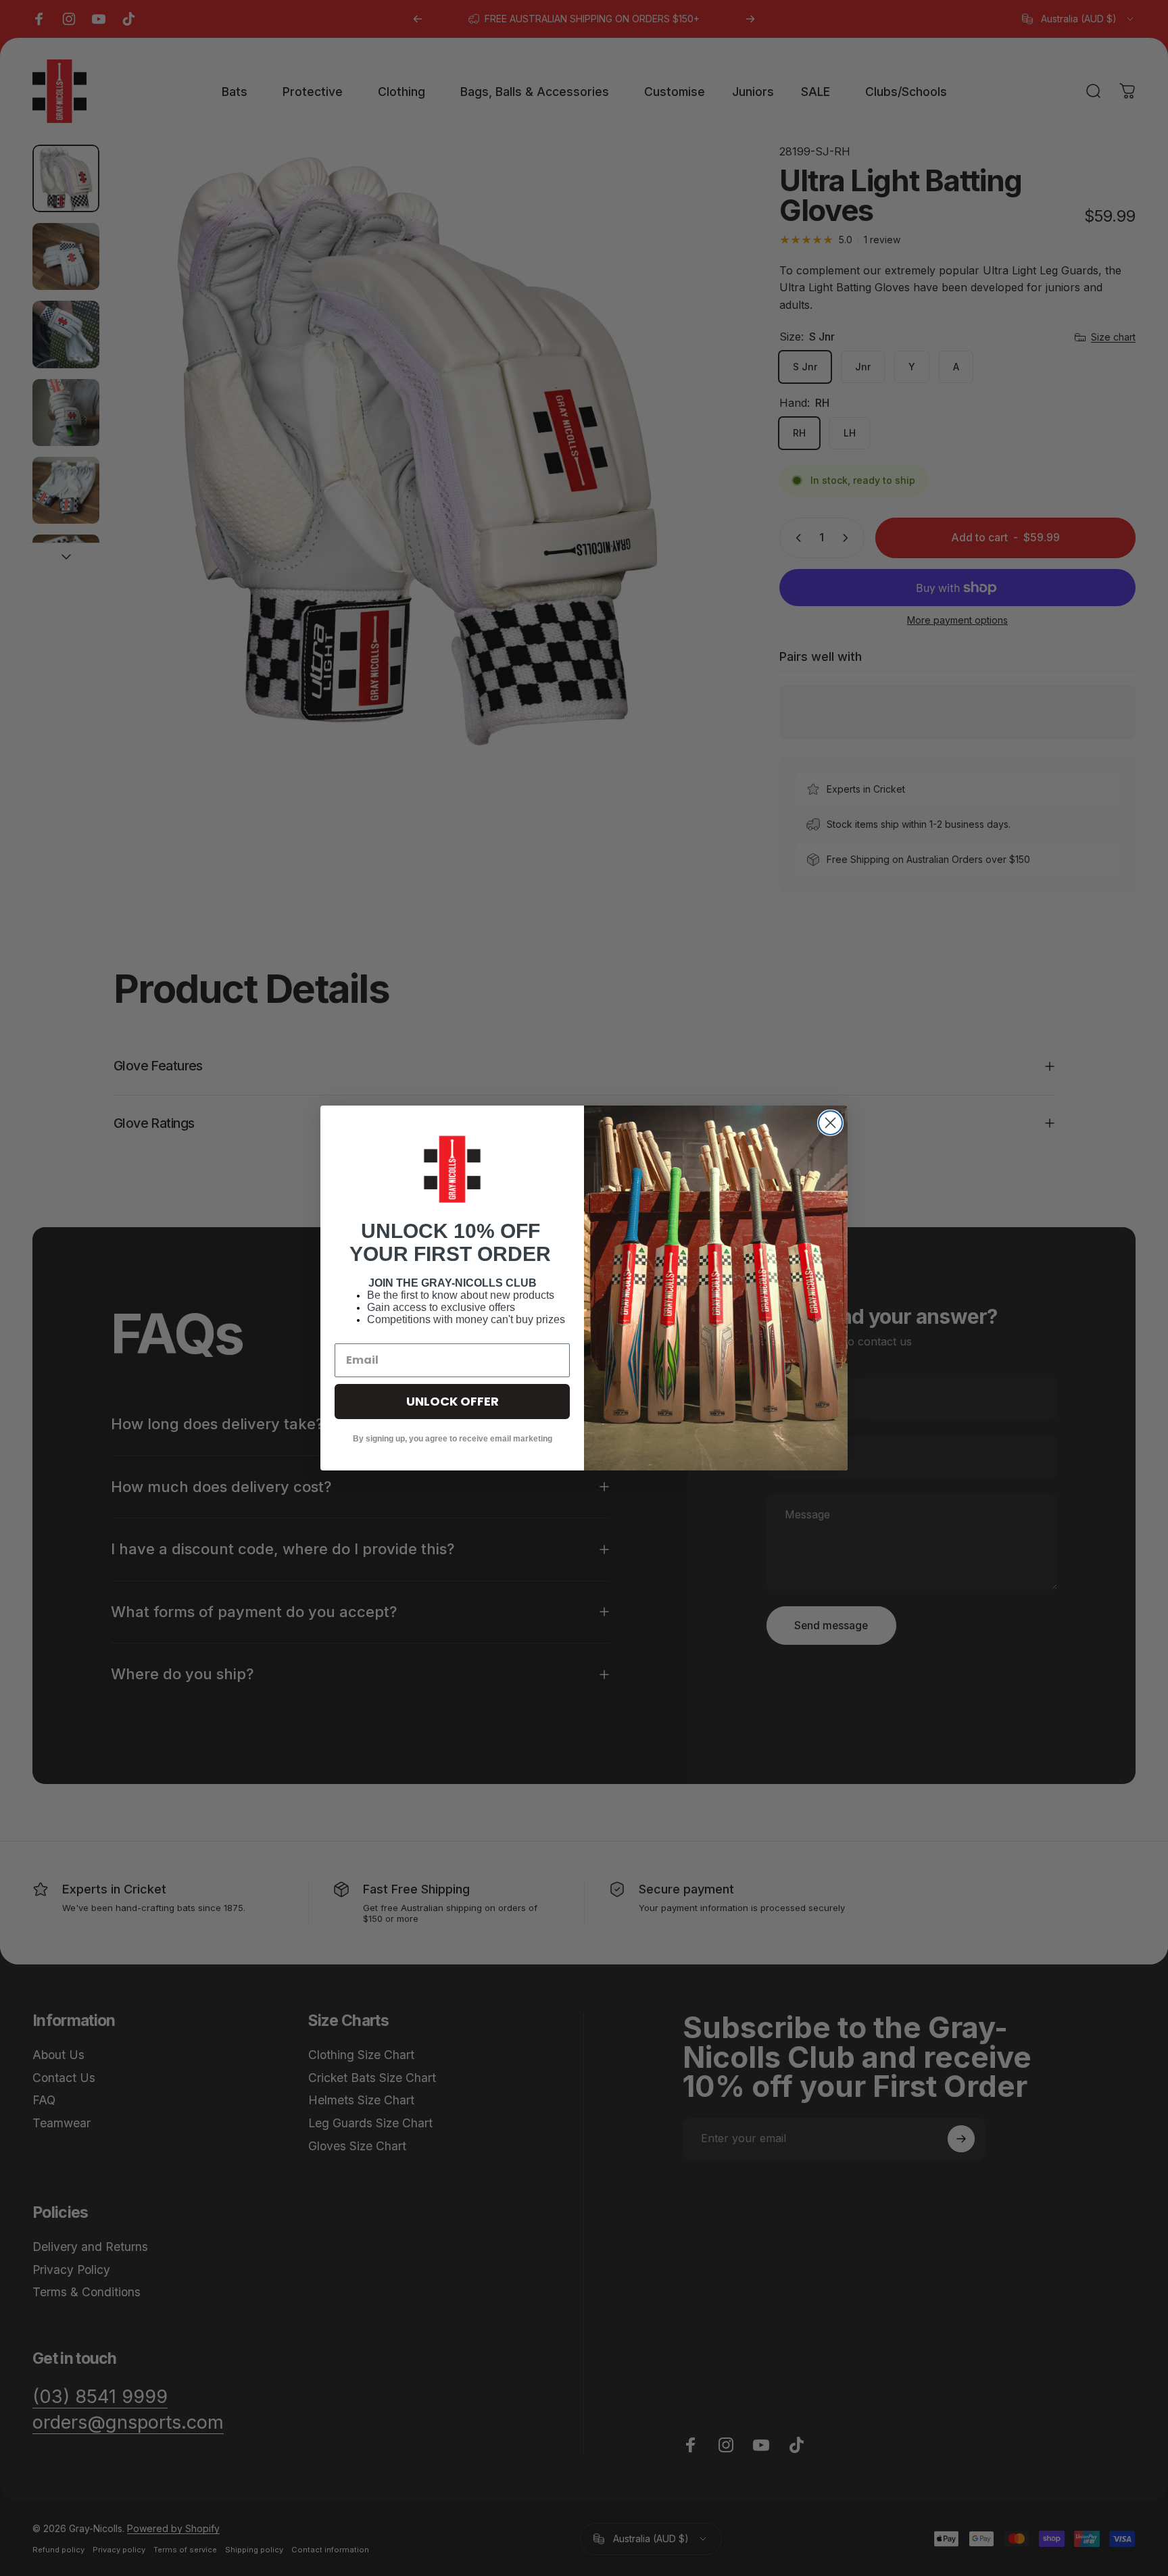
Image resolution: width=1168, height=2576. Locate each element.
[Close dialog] (830, 1123)
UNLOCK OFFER (453, 1401)
